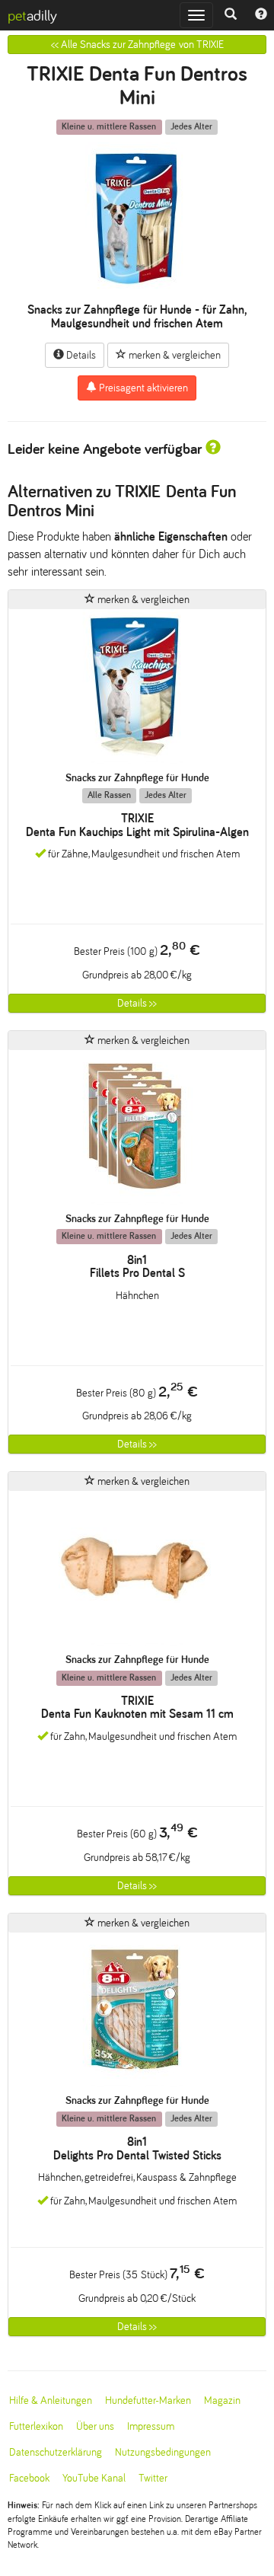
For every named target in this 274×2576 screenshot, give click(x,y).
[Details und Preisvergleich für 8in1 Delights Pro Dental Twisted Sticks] (137, 2014)
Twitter (153, 2478)
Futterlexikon (36, 2426)
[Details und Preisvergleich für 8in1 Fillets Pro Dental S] (137, 1131)
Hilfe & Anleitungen (51, 2400)
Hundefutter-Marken (148, 2400)
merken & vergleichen (174, 355)
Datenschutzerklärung (56, 2452)
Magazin (222, 2400)
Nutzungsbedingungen (163, 2452)
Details (80, 355)
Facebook (29, 2478)
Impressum (151, 2426)
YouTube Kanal (94, 2478)
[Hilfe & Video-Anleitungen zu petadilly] (261, 15)
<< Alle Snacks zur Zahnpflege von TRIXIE (137, 45)
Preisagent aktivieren (142, 388)
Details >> (137, 1003)
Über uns (95, 2426)
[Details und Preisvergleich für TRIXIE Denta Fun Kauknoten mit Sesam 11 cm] (137, 1572)
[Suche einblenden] (231, 15)
